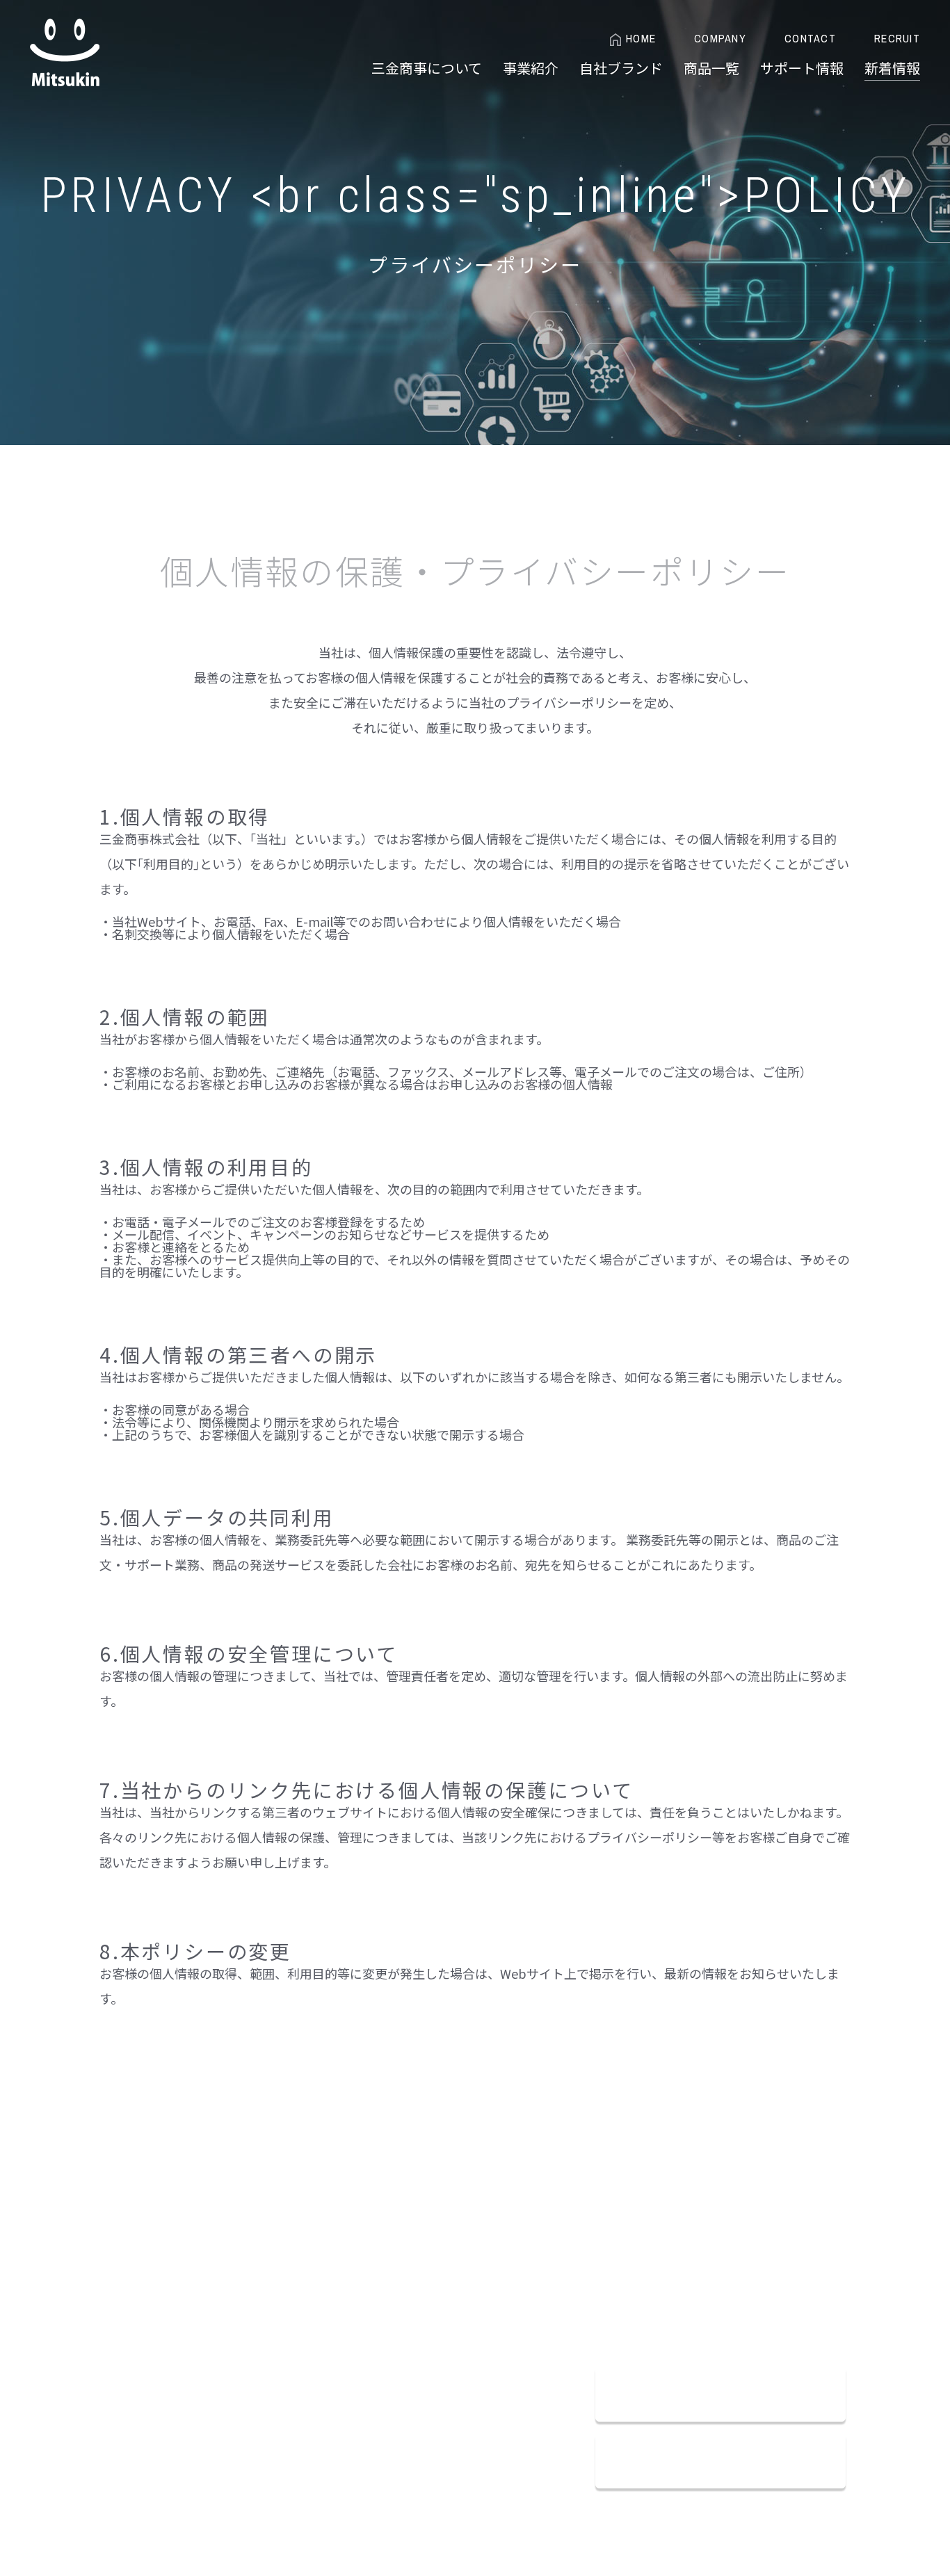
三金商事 (65, 52)
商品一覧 (711, 68)
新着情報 (892, 68)
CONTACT (810, 39)
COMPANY (720, 39)
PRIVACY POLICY (224, 2261)
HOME (641, 39)
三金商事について (427, 68)
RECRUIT (897, 39)
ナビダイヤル (680, 2313)
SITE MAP (292, 2261)
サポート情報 (802, 68)
